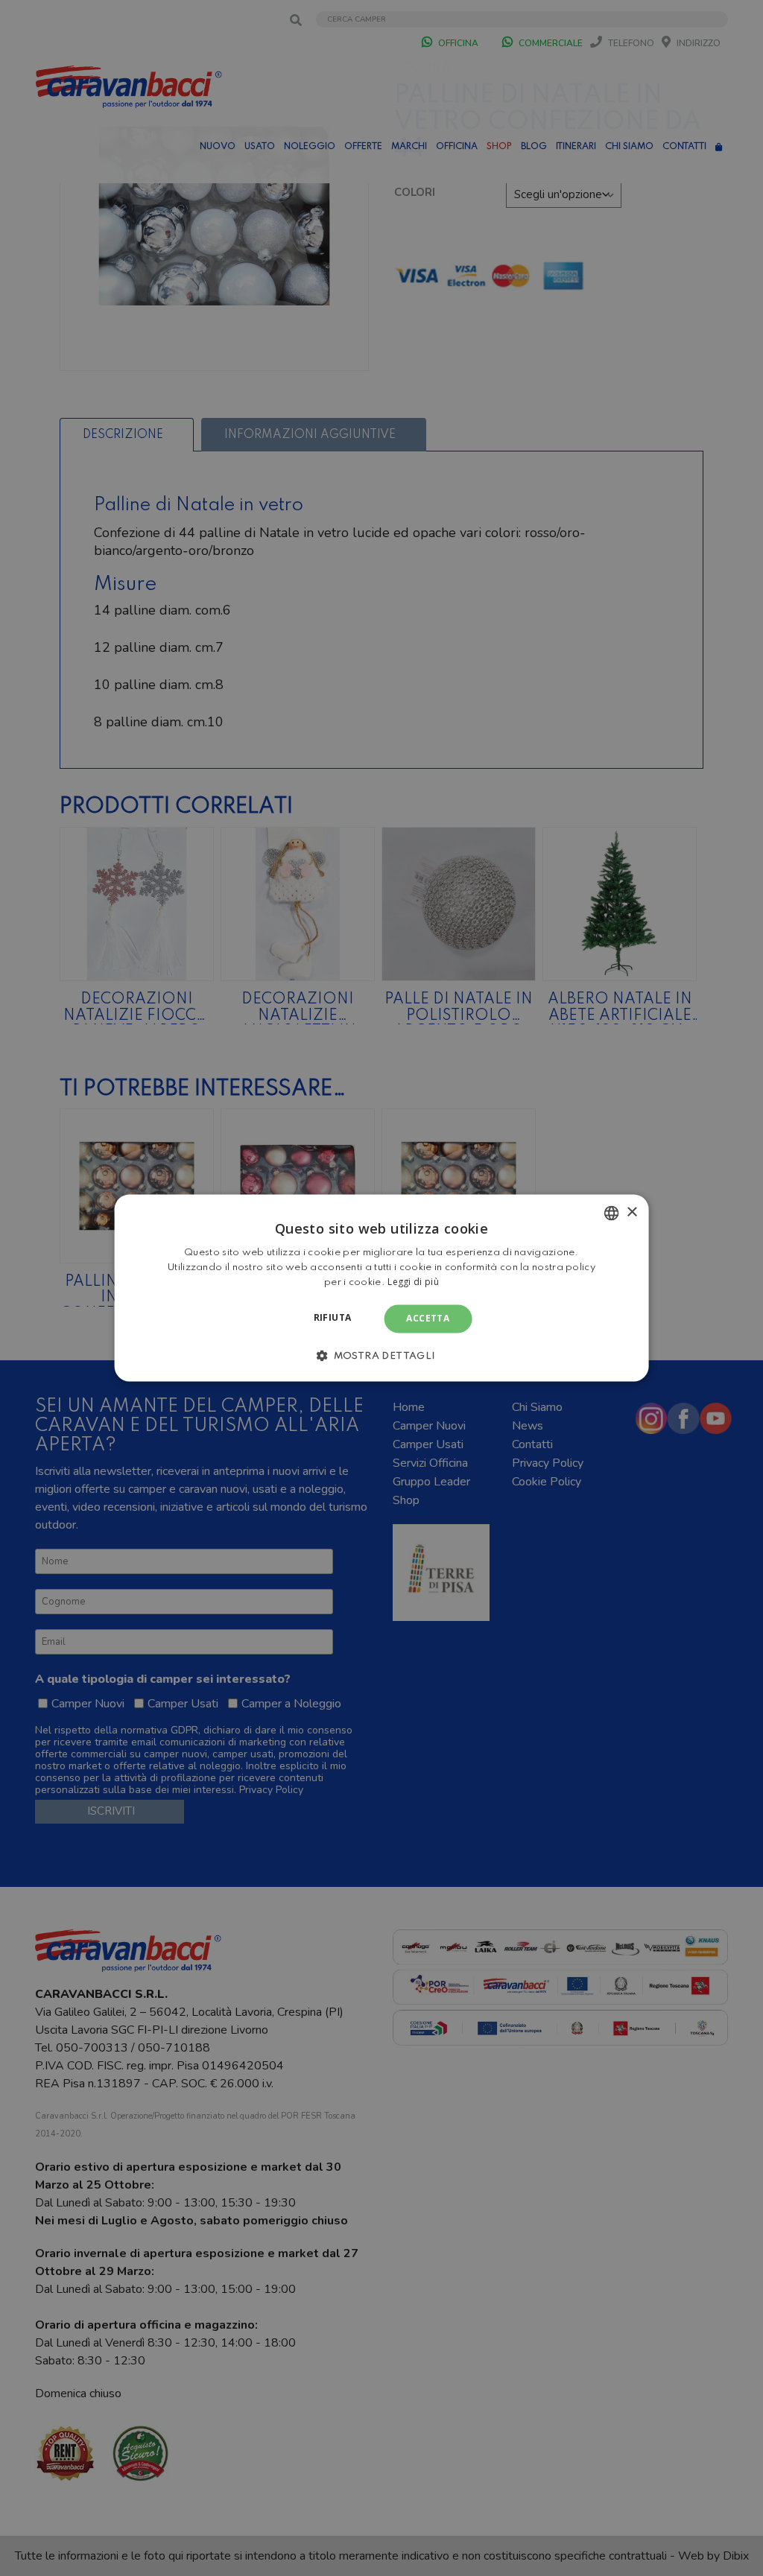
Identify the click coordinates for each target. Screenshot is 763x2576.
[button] (381, 1356)
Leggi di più (413, 1282)
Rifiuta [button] (333, 1317)
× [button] (631, 1212)
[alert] (381, 1288)
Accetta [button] (428, 1318)
